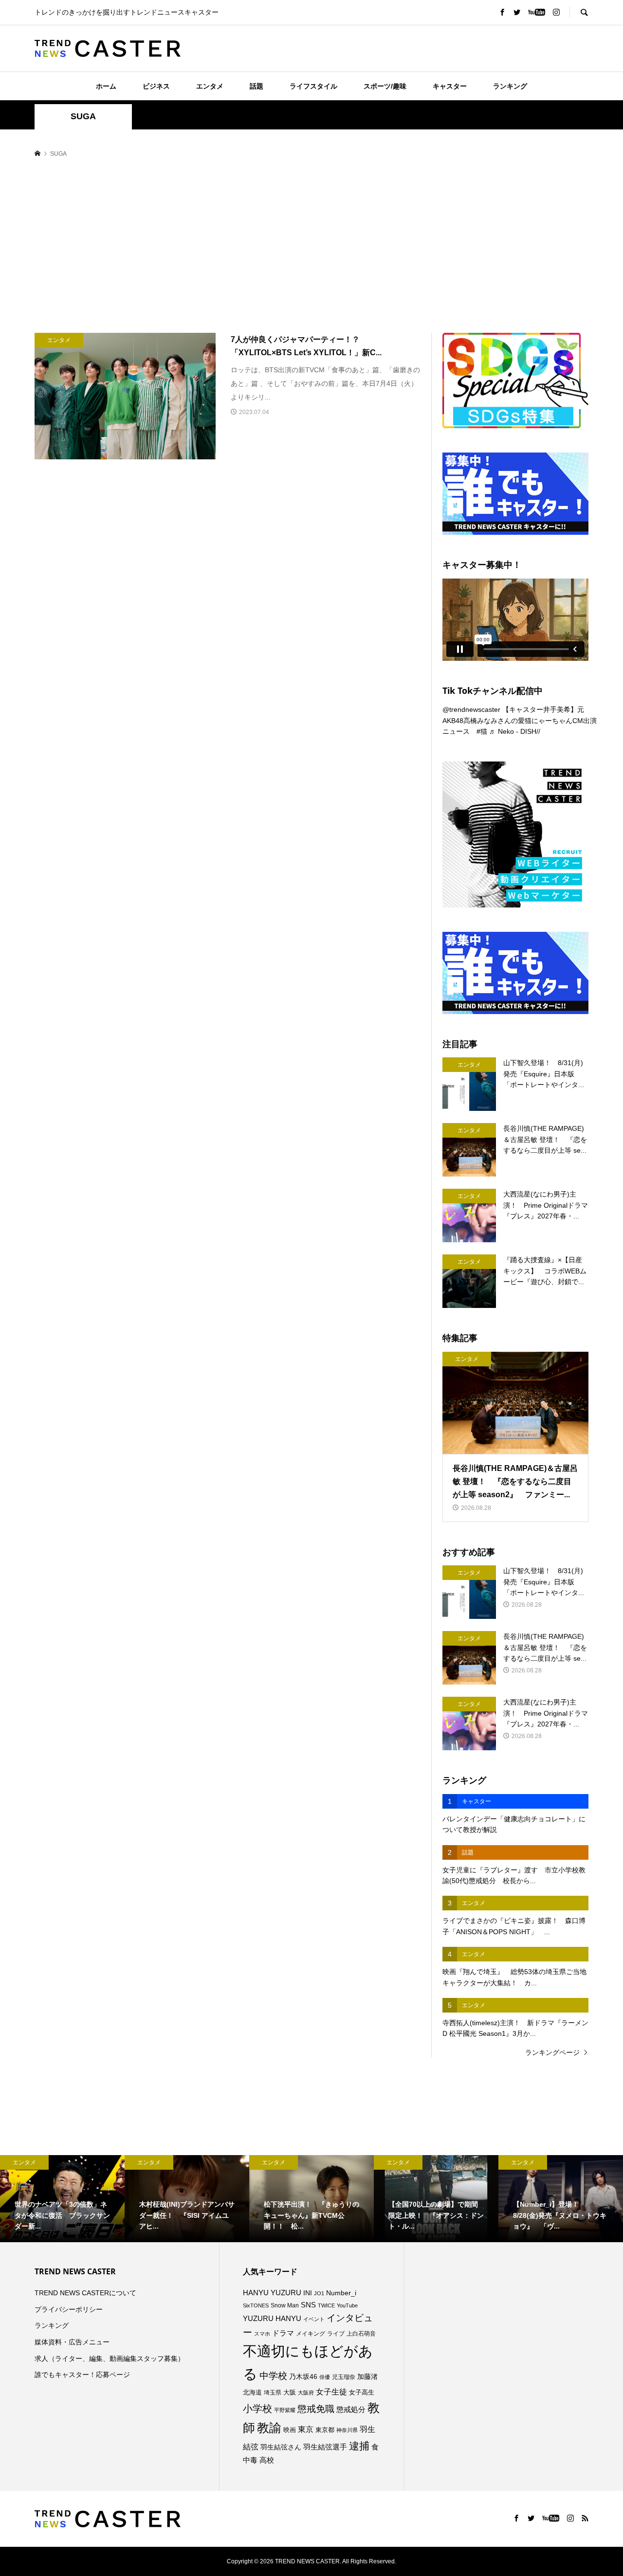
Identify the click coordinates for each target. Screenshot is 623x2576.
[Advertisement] (311, 246)
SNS (308, 2305)
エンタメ (210, 86)
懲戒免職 (316, 2409)
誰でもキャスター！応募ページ (82, 2375)
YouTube (347, 2305)
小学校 (257, 2409)
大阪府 (306, 2393)
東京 (306, 2429)
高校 (267, 2460)
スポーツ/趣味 (385, 86)
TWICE (326, 2305)
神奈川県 (347, 2430)
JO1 (319, 2293)
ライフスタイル (313, 86)
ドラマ (283, 2333)
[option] (62, 2199)
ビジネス (156, 86)
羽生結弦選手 (325, 2447)
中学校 (273, 2376)
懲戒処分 (351, 2410)
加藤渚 (367, 2376)
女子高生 (362, 2393)
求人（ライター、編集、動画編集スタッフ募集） (110, 2358)
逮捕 (359, 2446)
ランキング (510, 86)
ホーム (106, 86)
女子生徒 (331, 2392)
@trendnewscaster (471, 709)
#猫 (482, 731)
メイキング (311, 2333)
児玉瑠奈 (344, 2377)
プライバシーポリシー (69, 2309)
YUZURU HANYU (272, 2318)
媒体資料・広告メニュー (72, 2342)
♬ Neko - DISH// (515, 731)
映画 (290, 2430)
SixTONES (256, 2305)
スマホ (262, 2334)
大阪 (290, 2393)
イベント (314, 2319)
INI (308, 2293)
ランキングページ (552, 2052)
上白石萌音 (361, 2334)
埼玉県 (273, 2393)
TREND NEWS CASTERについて (85, 2293)
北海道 (252, 2393)
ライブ (336, 2334)
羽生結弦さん (281, 2447)
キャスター (450, 86)
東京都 (325, 2430)
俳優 (325, 2377)
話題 (257, 86)
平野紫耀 (285, 2410)
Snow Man (285, 2305)
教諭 (269, 2428)
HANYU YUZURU (272, 2293)
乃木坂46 (303, 2376)
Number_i (341, 2293)
